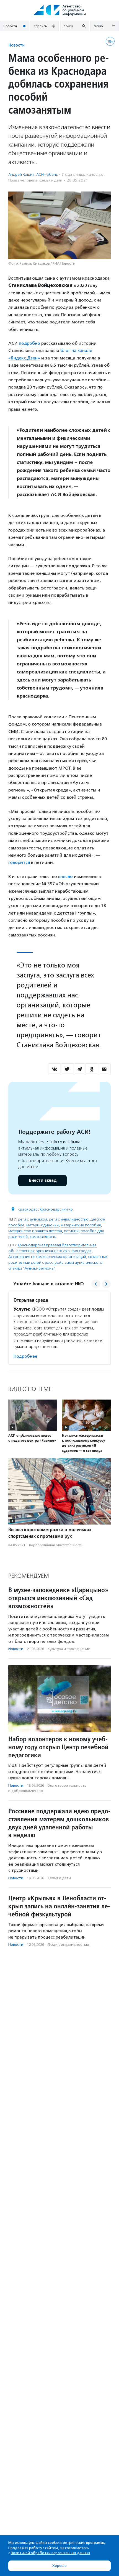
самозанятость (43, 1237)
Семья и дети (51, 180)
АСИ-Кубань (47, 174)
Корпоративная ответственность (56, 1545)
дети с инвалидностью (69, 1219)
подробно (29, 343)
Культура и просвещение (69, 1649)
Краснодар (28, 1209)
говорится (19, 862)
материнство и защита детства (35, 1231)
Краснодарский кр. (57, 1209)
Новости (16, 45)
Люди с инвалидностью (83, 174)
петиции (71, 1231)
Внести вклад (43, 1180)
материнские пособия (81, 1225)
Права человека (23, 180)
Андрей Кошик (21, 174)
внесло (65, 876)
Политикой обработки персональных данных (51, 2553)
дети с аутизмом (33, 1219)
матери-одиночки (42, 1225)
